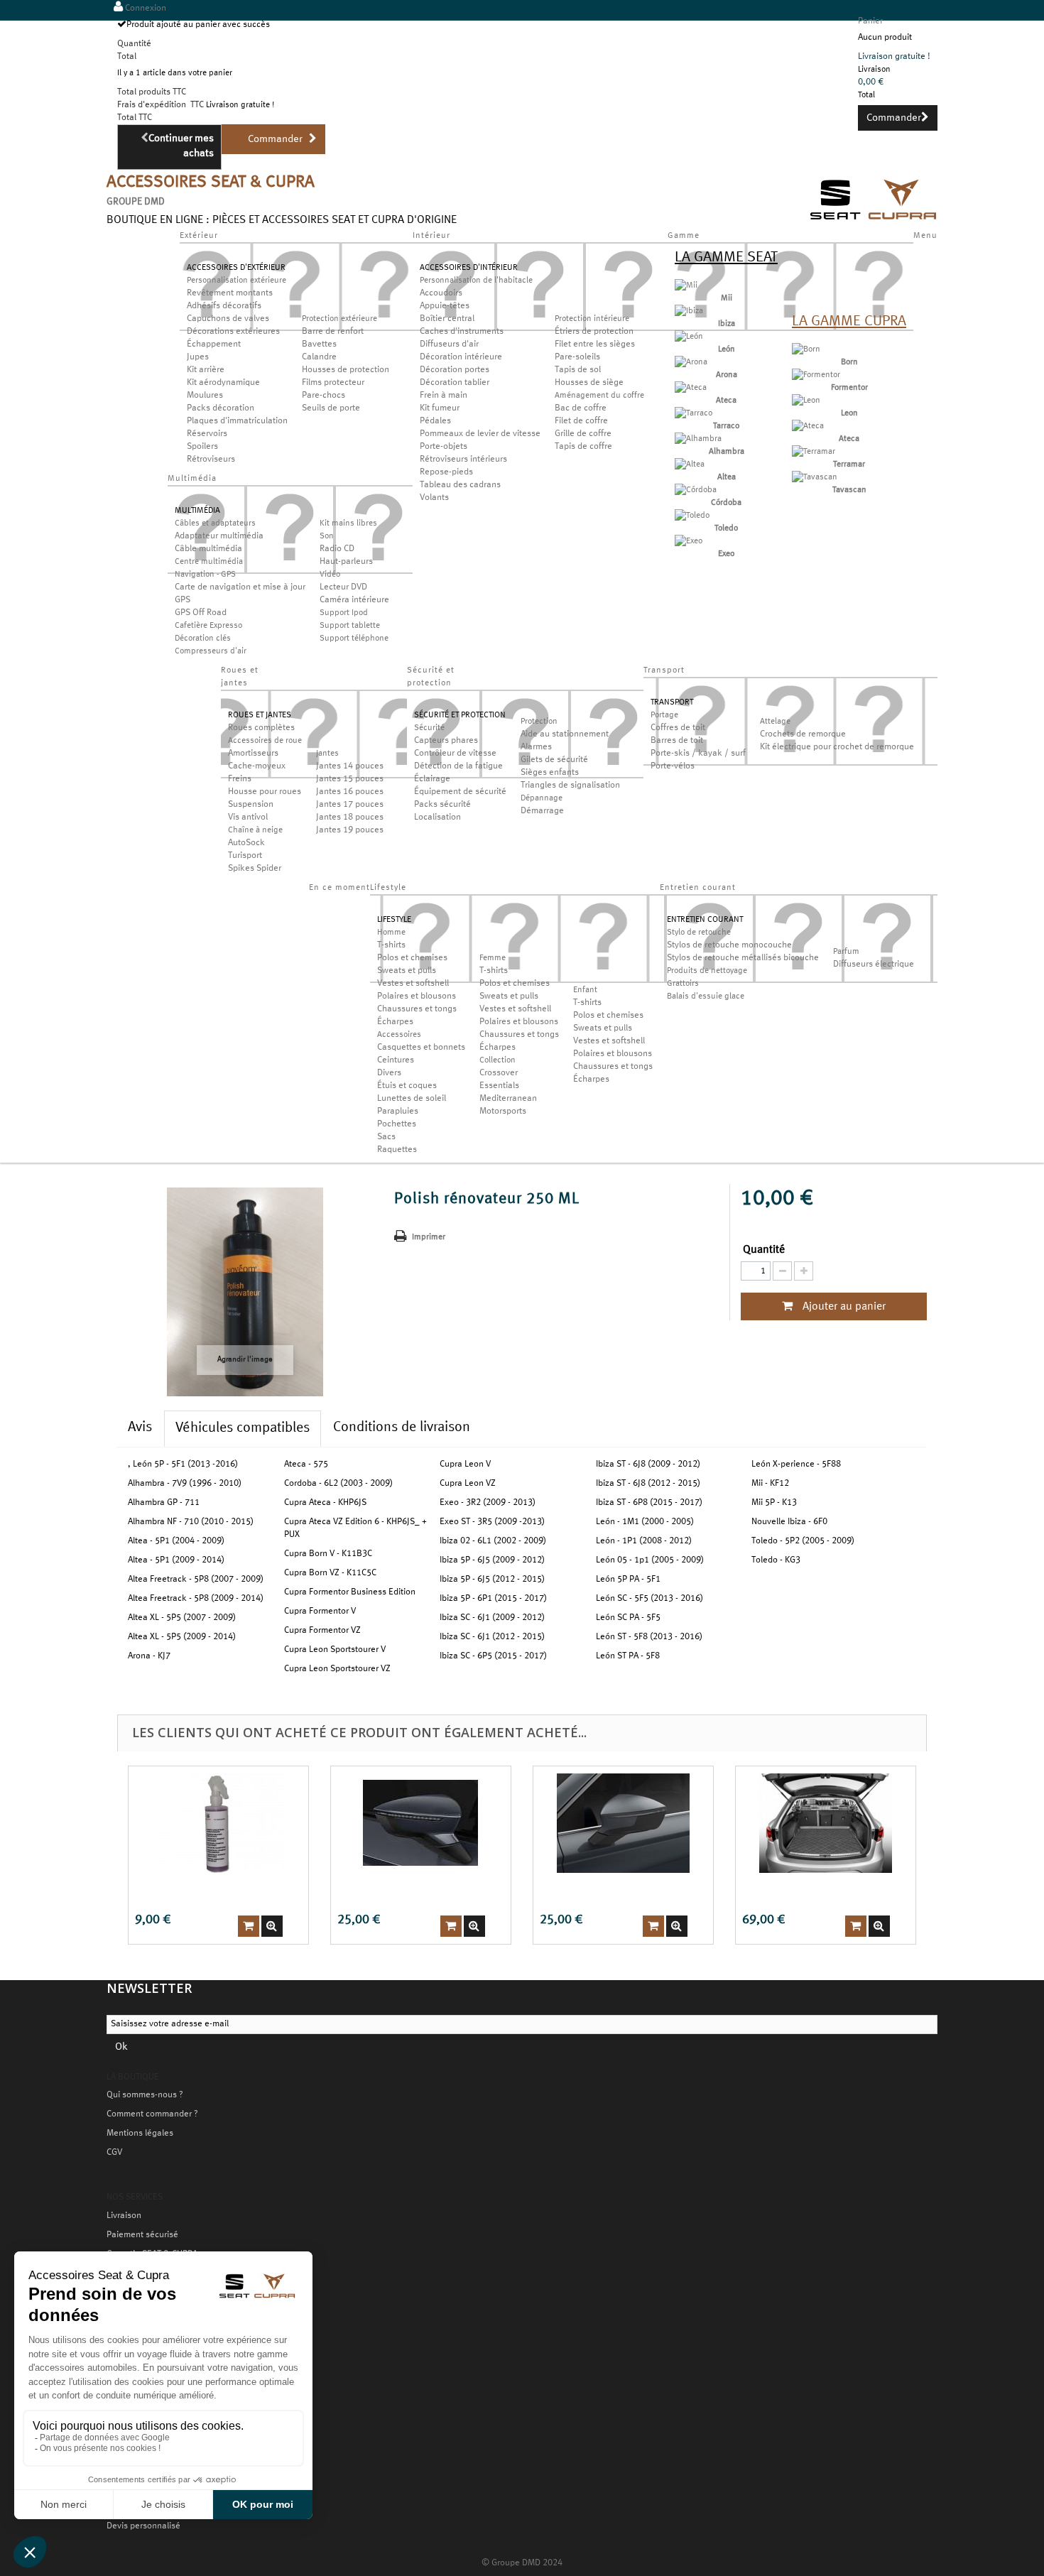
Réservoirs (207, 434)
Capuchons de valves (228, 319)
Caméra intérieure (354, 600)
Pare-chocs (323, 396)
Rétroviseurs (211, 460)
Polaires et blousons (417, 996)
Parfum (846, 952)
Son (327, 536)
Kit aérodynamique (223, 383)
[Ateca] (691, 388)
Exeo (726, 554)
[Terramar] (814, 452)
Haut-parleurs (346, 562)
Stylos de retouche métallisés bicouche (743, 958)
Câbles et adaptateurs (215, 523)
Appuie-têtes (445, 306)
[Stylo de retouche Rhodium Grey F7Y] (623, 1823)
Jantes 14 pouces (350, 766)
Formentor (849, 388)
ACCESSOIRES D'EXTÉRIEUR (236, 268)
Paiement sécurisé (142, 2235)
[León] (689, 337)
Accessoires (399, 1035)
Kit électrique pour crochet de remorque (837, 747)
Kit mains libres (348, 523)
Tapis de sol (578, 370)
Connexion (145, 9)
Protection (539, 722)
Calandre (319, 357)
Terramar (849, 464)
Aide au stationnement (565, 734)
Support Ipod (344, 613)
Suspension (251, 805)
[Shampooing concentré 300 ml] (218, 1823)
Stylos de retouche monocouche (729, 945)
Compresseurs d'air (211, 651)
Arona (727, 375)
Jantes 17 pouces (350, 805)
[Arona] (691, 362)
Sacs (386, 1137)
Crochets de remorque (803, 734)
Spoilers (202, 447)
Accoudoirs (441, 293)
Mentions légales (140, 2134)
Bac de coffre (581, 408)
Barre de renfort (333, 332)
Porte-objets (444, 447)
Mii (727, 298)
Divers (389, 1073)
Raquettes (397, 1150)
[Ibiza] (689, 311)
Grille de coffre (583, 434)
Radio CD (337, 549)
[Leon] (806, 401)
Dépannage (542, 798)
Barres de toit (677, 741)
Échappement (214, 344)
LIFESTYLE (394, 920)
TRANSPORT (672, 702)
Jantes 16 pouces (350, 792)
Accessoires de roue (265, 741)
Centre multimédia (209, 562)
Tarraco (726, 426)
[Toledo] (692, 516)
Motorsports (503, 1112)
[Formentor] (816, 375)
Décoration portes (455, 370)
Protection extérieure (339, 319)
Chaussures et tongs (417, 1009)
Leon (849, 413)
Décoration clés (203, 638)
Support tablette (350, 626)
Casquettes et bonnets (421, 1048)
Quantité (764, 1250)
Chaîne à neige (255, 830)
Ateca (726, 401)
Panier (870, 21)
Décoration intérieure (461, 357)
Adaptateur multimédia (219, 536)
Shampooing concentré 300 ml (199, 1891)
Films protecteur (333, 383)
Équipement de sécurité (460, 792)
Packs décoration (221, 408)
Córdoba (726, 503)
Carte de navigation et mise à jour (240, 587)
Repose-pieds (446, 472)
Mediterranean (508, 1099)
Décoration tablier (455, 383)
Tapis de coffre (583, 447)
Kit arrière (206, 370)
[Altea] (690, 464)
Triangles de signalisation (570, 786)
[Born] (806, 349)
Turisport (245, 856)
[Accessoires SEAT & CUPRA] (874, 222)
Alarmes (536, 747)
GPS (183, 600)
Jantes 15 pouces (350, 779)
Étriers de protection (594, 332)
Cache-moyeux (257, 766)
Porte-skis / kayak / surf (698, 754)
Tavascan (849, 490)
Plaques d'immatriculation (237, 421)
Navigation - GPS (205, 575)
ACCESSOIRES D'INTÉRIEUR (469, 268)
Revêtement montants (230, 293)
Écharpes (395, 1022)
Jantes (327, 754)
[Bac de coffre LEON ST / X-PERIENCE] (826, 1823)
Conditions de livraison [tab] (402, 1428)
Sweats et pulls (407, 971)
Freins (240, 779)
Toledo (726, 528)
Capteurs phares (446, 741)
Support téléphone (354, 638)
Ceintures (396, 1060)
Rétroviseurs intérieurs (463, 460)
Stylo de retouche (699, 933)
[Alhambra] (698, 439)
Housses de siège (589, 383)
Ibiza (727, 324)
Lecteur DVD (343, 587)
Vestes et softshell (413, 984)
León (727, 349)
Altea (727, 477)
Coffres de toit (678, 728)
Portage (664, 715)
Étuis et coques (407, 1086)
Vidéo (330, 575)
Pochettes (397, 1124)
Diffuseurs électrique (874, 964)
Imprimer (429, 1237)
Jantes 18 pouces (350, 817)
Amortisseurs (253, 754)
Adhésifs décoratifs (224, 306)
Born (849, 362)
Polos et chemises (412, 958)
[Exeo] (689, 541)
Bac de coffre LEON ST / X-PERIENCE (811, 1891)
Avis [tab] (140, 1428)
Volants (434, 498)
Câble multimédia (208, 549)
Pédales (435, 421)
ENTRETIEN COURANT (705, 920)
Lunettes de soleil (412, 1099)
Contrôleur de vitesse (455, 754)
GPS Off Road (201, 613)
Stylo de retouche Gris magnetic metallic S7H (400, 1891)
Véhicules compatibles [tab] (243, 1428)
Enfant (585, 990)
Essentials (499, 1086)
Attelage (775, 722)
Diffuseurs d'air (449, 344)
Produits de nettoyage (707, 971)
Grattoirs (683, 984)
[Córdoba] (696, 490)
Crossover (499, 1073)
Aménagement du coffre (599, 396)
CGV (114, 2153)
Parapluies (398, 1112)
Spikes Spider (255, 869)
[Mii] (686, 286)
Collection (497, 1060)
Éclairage (432, 779)
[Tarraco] (694, 413)
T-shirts (391, 945)
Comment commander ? (152, 2114)
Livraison (124, 2216)
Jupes (198, 357)
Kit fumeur (440, 408)
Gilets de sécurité (554, 760)
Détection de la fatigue (458, 766)
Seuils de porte (331, 408)
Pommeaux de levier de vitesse (480, 434)
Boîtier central (447, 319)
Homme (391, 933)
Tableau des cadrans (460, 485)
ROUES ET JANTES (260, 715)
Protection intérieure (592, 319)
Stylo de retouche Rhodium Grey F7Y (615, 1891)
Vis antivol (248, 817)
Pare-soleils (577, 357)
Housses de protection (346, 370)
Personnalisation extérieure (236, 281)
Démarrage (542, 811)
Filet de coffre (581, 421)
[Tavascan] (815, 477)
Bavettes (319, 344)
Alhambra (727, 452)
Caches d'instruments (462, 332)
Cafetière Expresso (208, 626)
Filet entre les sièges (595, 344)
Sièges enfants (550, 773)
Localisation (437, 817)
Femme (493, 958)
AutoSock (246, 843)
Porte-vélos (673, 766)
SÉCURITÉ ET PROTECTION (460, 715)
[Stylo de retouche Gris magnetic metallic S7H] (421, 1823)
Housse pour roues (265, 792)
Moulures (205, 396)
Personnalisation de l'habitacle (476, 281)
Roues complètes (261, 728)
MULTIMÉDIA (197, 511)
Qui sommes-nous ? (145, 2095)
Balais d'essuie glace (706, 996)
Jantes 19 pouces (350, 830)
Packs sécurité (442, 805)
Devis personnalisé (143, 2526)
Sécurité (429, 728)
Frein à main (444, 396)
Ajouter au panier (843, 1307)
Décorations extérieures (233, 332)
